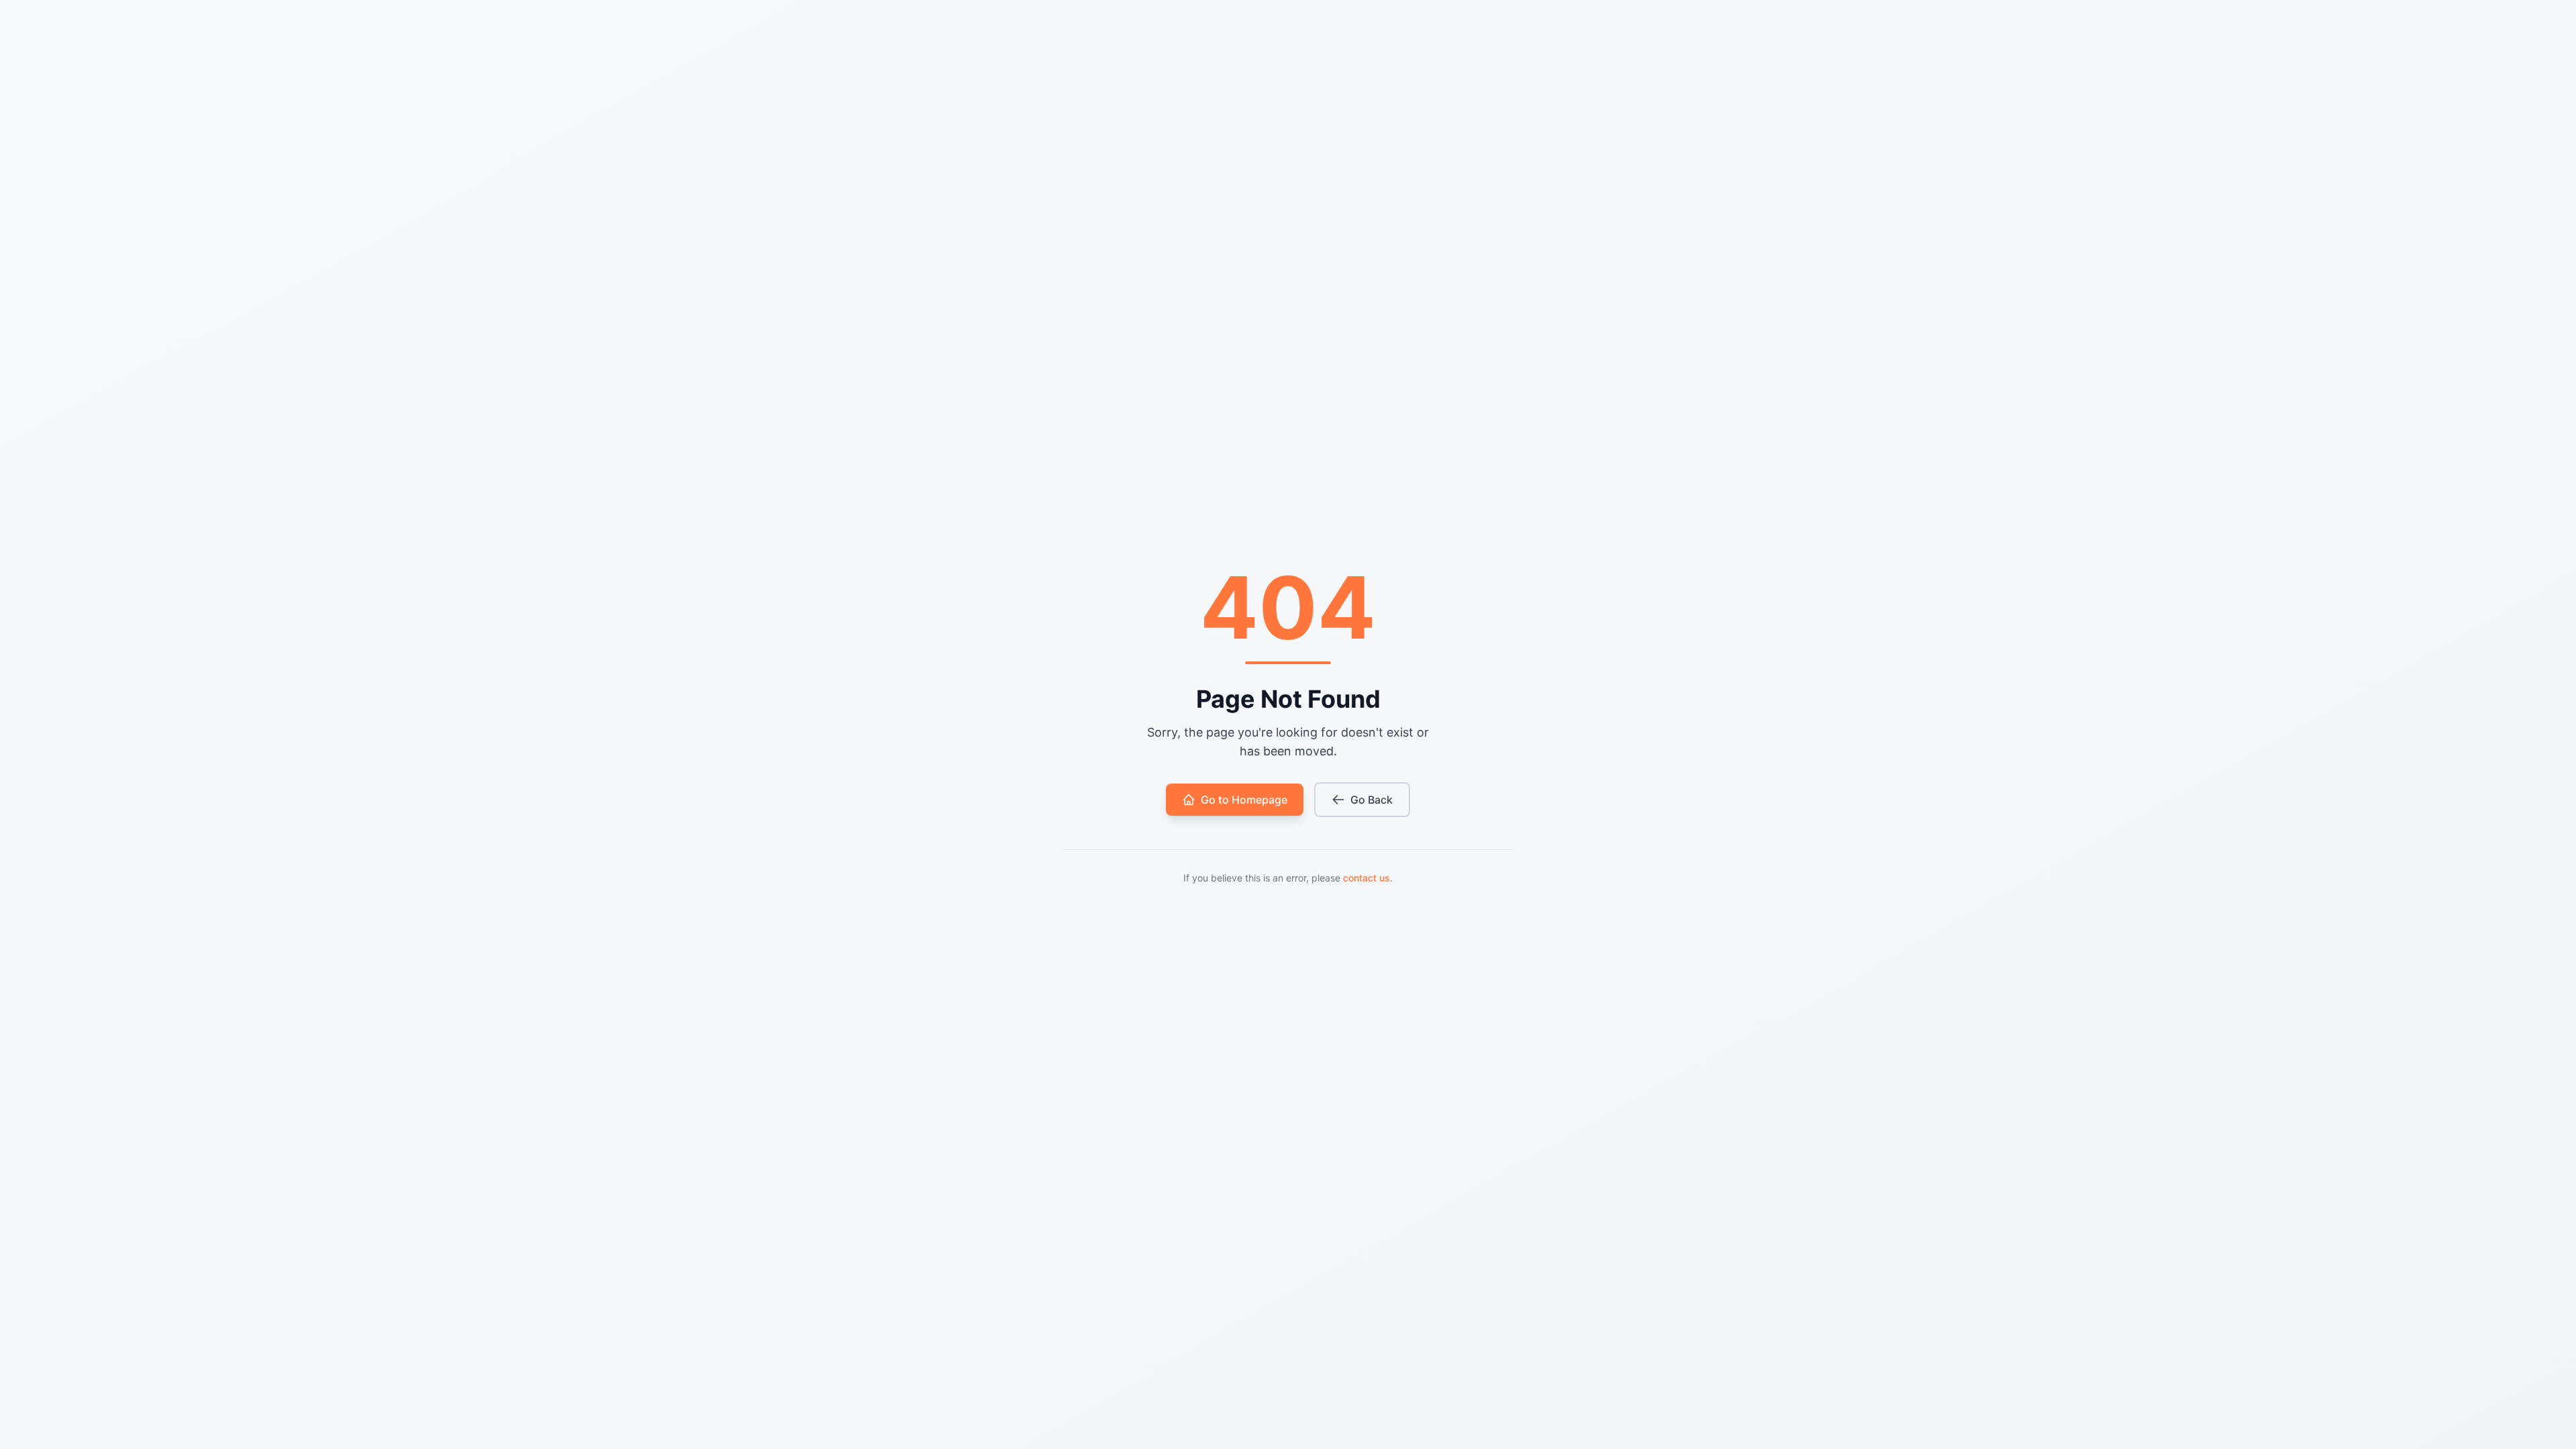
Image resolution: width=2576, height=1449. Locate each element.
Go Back (1372, 800)
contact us (1366, 878)
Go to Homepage (1244, 800)
